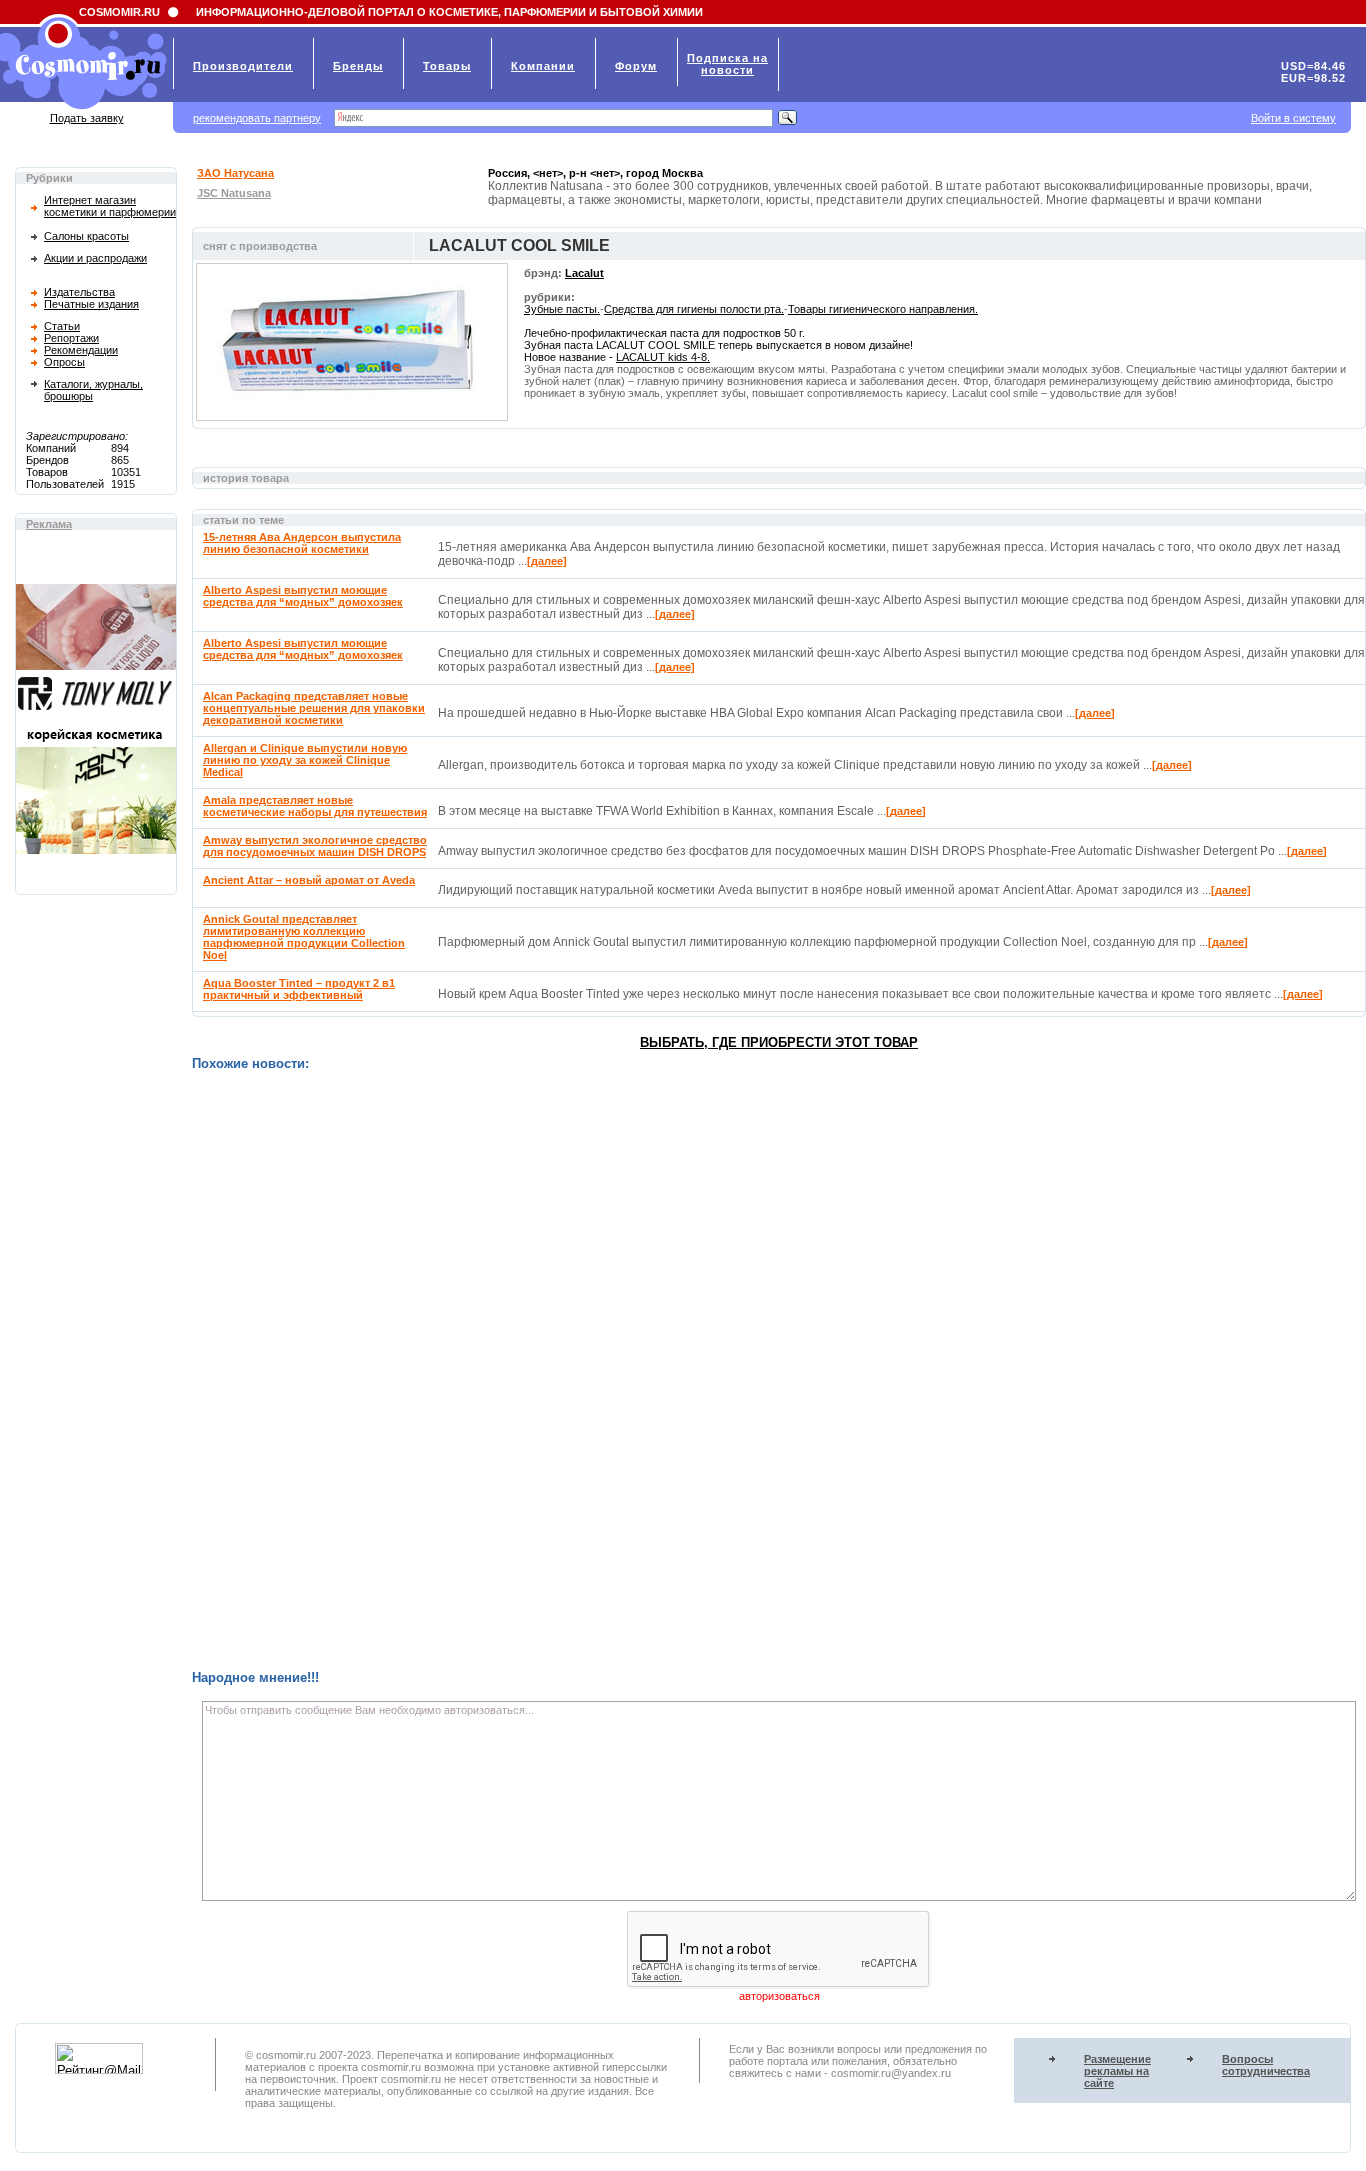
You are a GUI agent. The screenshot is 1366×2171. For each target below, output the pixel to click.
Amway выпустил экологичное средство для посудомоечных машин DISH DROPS (315, 846)
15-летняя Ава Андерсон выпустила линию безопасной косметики (302, 543)
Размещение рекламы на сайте (1117, 2071)
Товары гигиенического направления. (883, 309)
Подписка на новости (727, 64)
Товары (447, 66)
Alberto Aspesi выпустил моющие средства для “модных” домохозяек (303, 596)
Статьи (62, 326)
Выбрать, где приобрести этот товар (779, 1042)
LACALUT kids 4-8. (663, 357)
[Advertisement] (779, 1370)
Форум (636, 66)
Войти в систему (1293, 118)
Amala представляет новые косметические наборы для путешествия (315, 806)
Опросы (64, 362)
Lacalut (584, 273)
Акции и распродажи (95, 258)
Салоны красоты (86, 236)
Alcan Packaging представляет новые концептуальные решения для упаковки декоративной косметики (314, 708)
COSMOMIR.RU (119, 12)
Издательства (79, 292)
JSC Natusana (234, 193)
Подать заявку (87, 118)
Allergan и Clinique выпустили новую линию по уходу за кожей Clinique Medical (305, 760)
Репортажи (71, 338)
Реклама (49, 524)
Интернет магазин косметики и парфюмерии (110, 206)
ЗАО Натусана (235, 173)
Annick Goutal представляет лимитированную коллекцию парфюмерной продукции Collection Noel (304, 937)
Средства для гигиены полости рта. (694, 309)
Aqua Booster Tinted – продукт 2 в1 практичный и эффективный (299, 989)
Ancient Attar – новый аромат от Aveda (309, 880)
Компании (543, 66)
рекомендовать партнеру (257, 118)
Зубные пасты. (562, 309)
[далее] (547, 561)
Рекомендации (81, 350)
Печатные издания (91, 304)
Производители (243, 66)
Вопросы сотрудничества (1266, 2065)
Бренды (358, 66)
